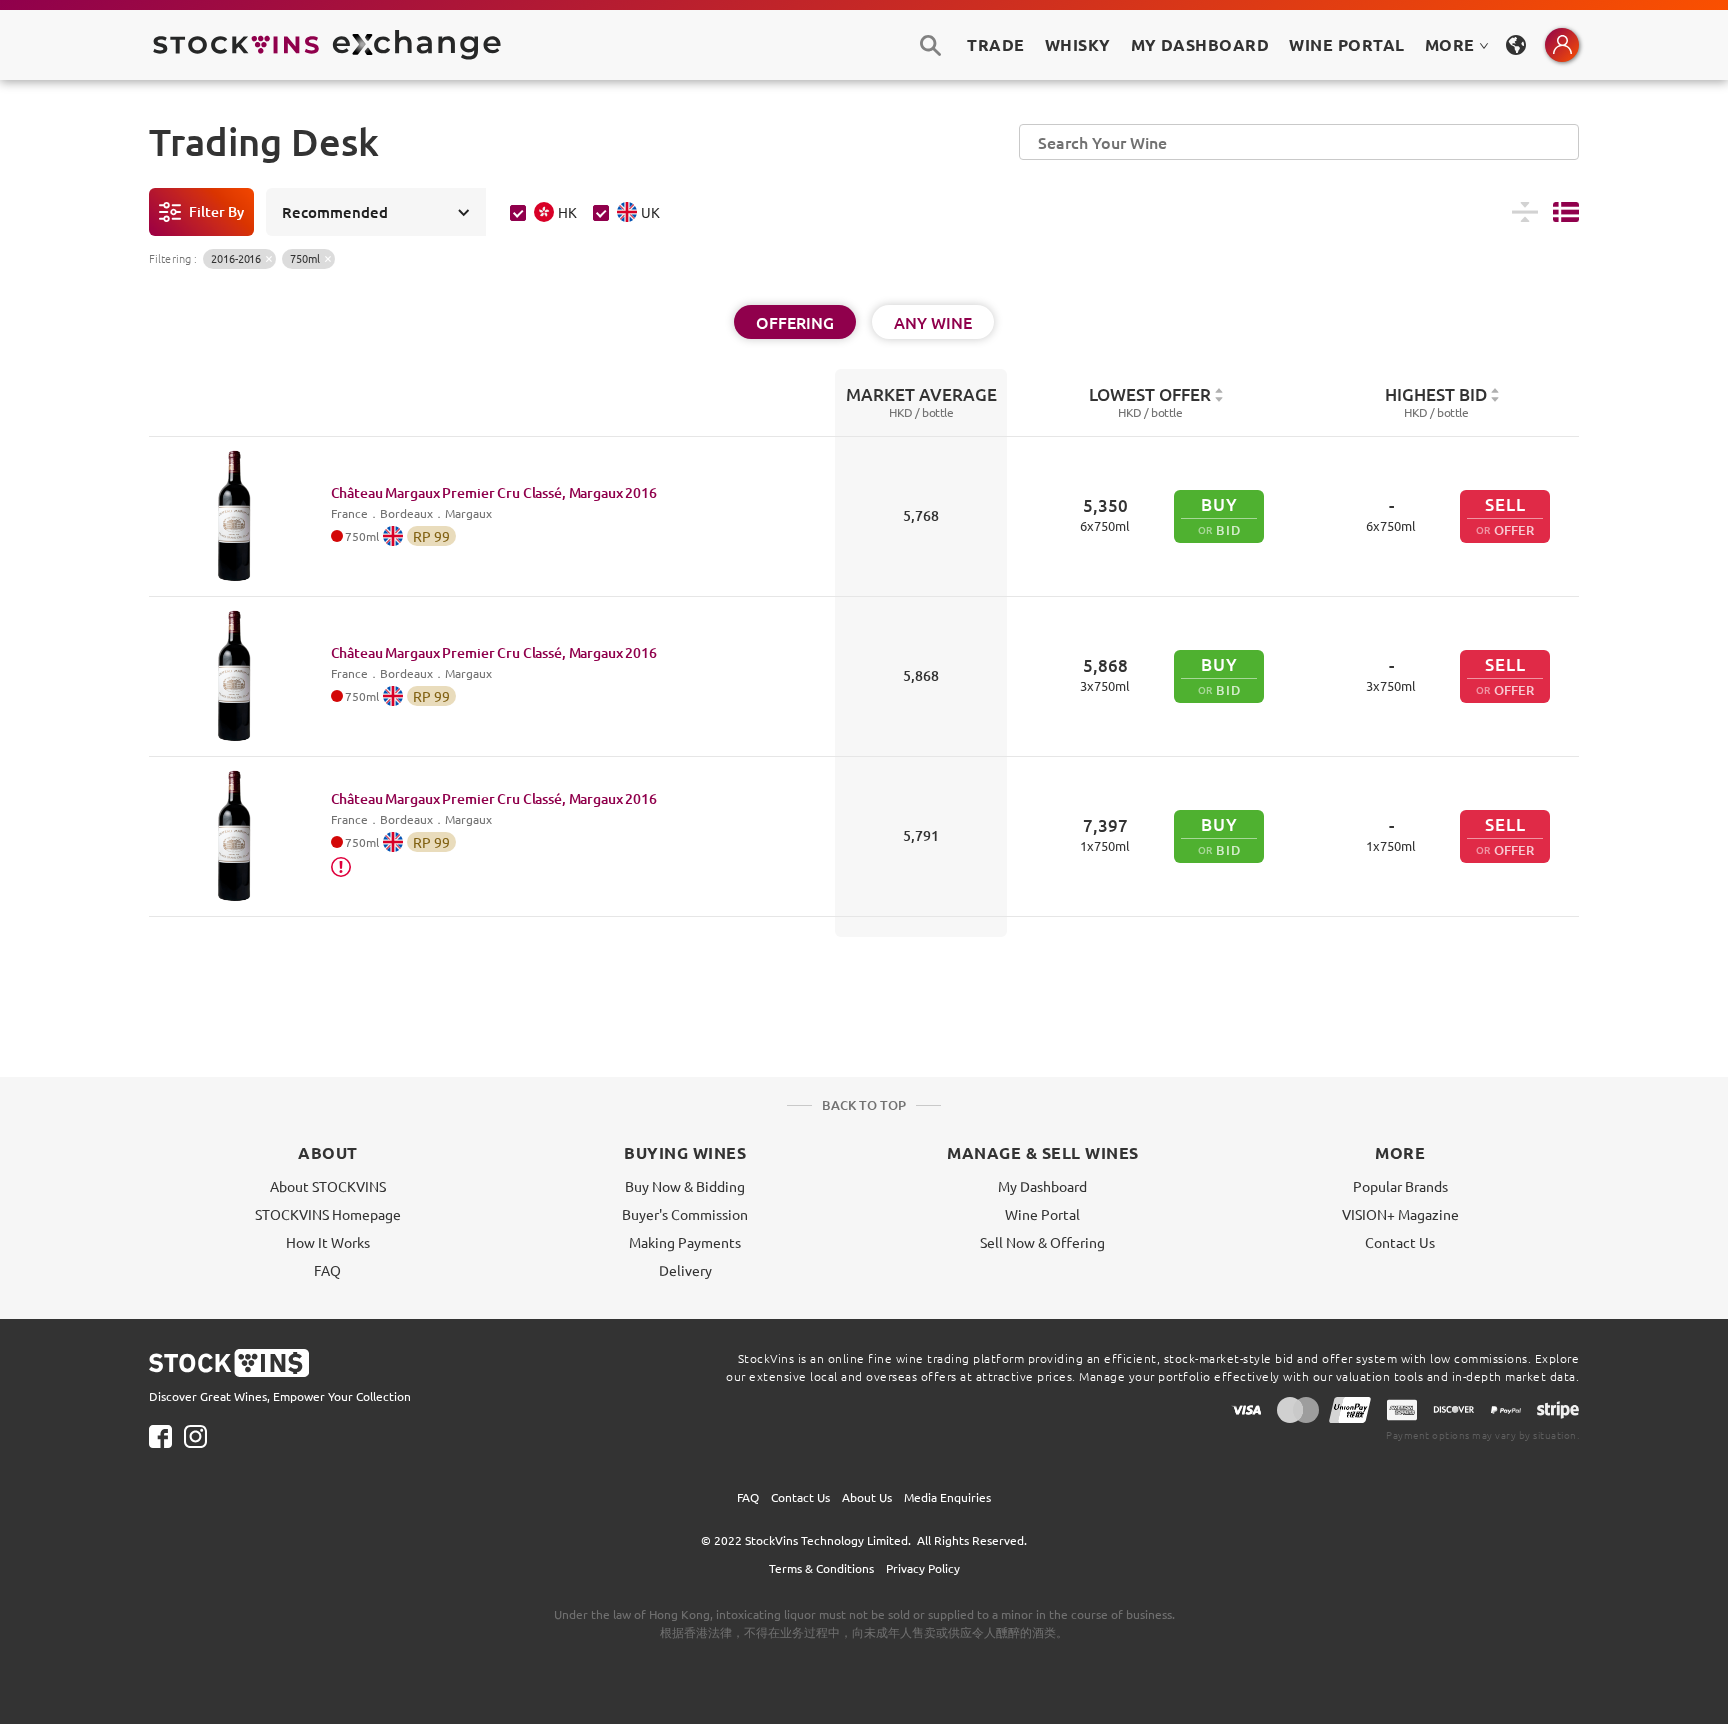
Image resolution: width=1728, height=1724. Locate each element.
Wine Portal (1346, 44)
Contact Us (1400, 1242)
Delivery (685, 1270)
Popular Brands (1400, 1186)
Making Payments (685, 1242)
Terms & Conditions (821, 1568)
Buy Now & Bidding (685, 1186)
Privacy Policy (923, 1568)
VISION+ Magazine (1400, 1214)
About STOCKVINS (328, 1186)
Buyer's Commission (685, 1214)
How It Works (328, 1242)
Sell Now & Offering (1042, 1242)
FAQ (327, 1270)
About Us (867, 1497)
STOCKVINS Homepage (328, 1214)
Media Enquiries (947, 1497)
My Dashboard (1042, 1186)
